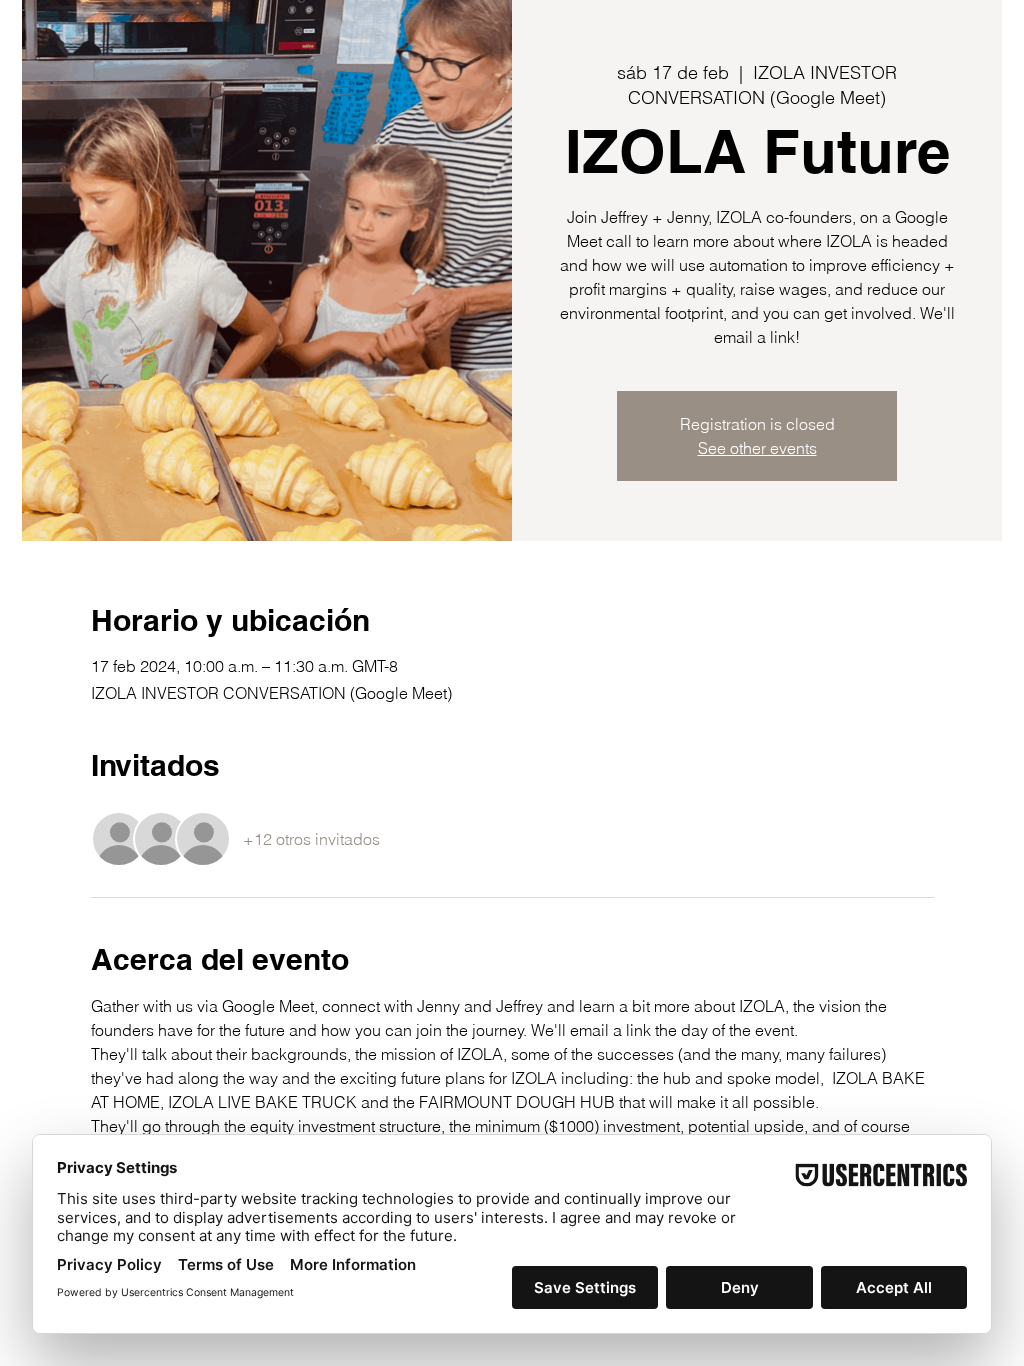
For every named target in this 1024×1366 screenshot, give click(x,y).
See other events (757, 448)
